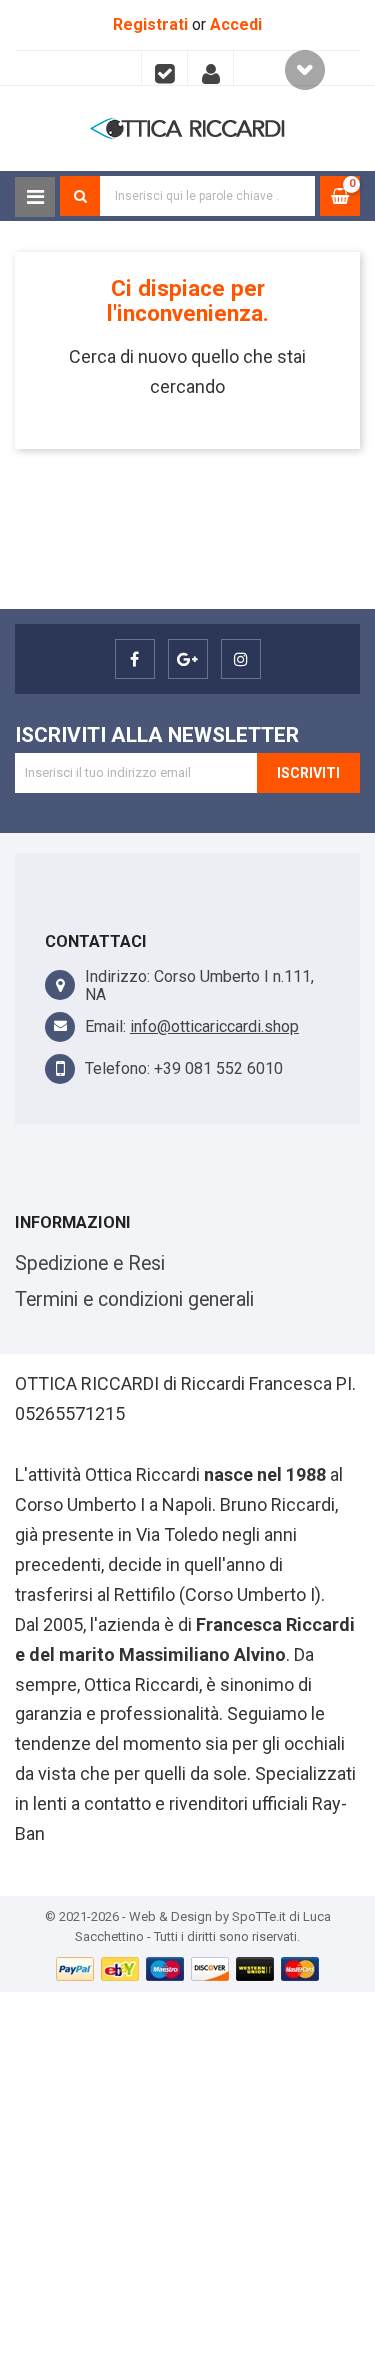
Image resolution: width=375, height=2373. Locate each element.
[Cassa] (164, 68)
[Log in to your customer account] (211, 68)
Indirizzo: (117, 976)
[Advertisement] (187, 2179)
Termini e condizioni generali (134, 1299)
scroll (305, 70)
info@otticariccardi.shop (214, 1026)
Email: (105, 1026)
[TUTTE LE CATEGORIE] (35, 197)
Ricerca (80, 196)
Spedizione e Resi (90, 1263)
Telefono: (117, 1068)
